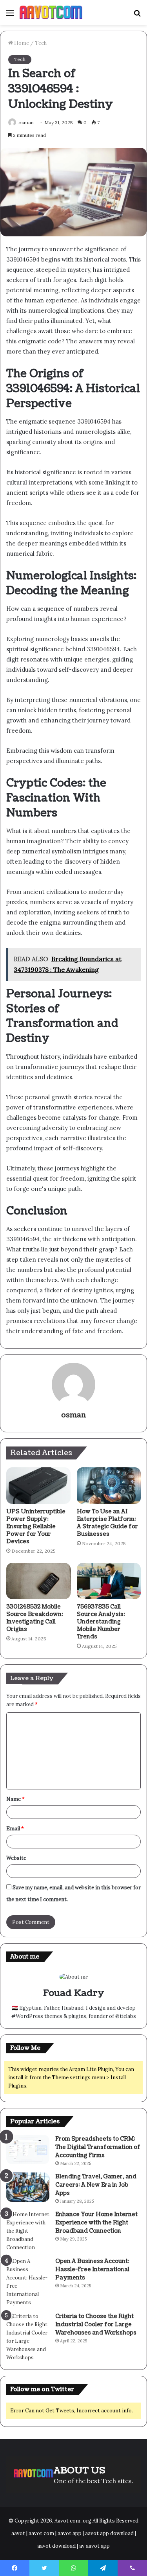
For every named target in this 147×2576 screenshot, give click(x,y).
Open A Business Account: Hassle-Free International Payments (92, 2269)
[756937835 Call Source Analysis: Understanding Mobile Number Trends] (109, 1581)
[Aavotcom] (51, 12)
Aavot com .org (73, 2521)
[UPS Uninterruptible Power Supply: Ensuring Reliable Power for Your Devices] (38, 1485)
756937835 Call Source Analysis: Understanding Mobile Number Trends (101, 1622)
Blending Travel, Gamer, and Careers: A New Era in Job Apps (96, 2185)
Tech (41, 43)
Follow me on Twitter (42, 2389)
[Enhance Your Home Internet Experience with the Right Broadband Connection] (28, 2231)
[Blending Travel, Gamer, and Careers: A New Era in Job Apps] (28, 2187)
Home (21, 43)
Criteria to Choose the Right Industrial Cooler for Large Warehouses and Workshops (96, 2324)
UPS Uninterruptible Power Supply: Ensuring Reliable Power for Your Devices (36, 1527)
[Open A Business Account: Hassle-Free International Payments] (28, 2282)
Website (16, 1858)
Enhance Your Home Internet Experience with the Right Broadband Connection (96, 2223)
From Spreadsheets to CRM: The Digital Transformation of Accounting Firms (98, 2147)
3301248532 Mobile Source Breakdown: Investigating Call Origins (35, 1618)
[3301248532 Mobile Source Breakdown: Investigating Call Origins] (38, 1581)
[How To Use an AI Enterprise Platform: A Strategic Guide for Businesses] (109, 1485)
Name (15, 1799)
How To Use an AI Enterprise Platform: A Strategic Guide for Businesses (107, 1523)
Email (15, 1829)
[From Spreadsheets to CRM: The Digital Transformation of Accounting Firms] (28, 2149)
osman (26, 123)
